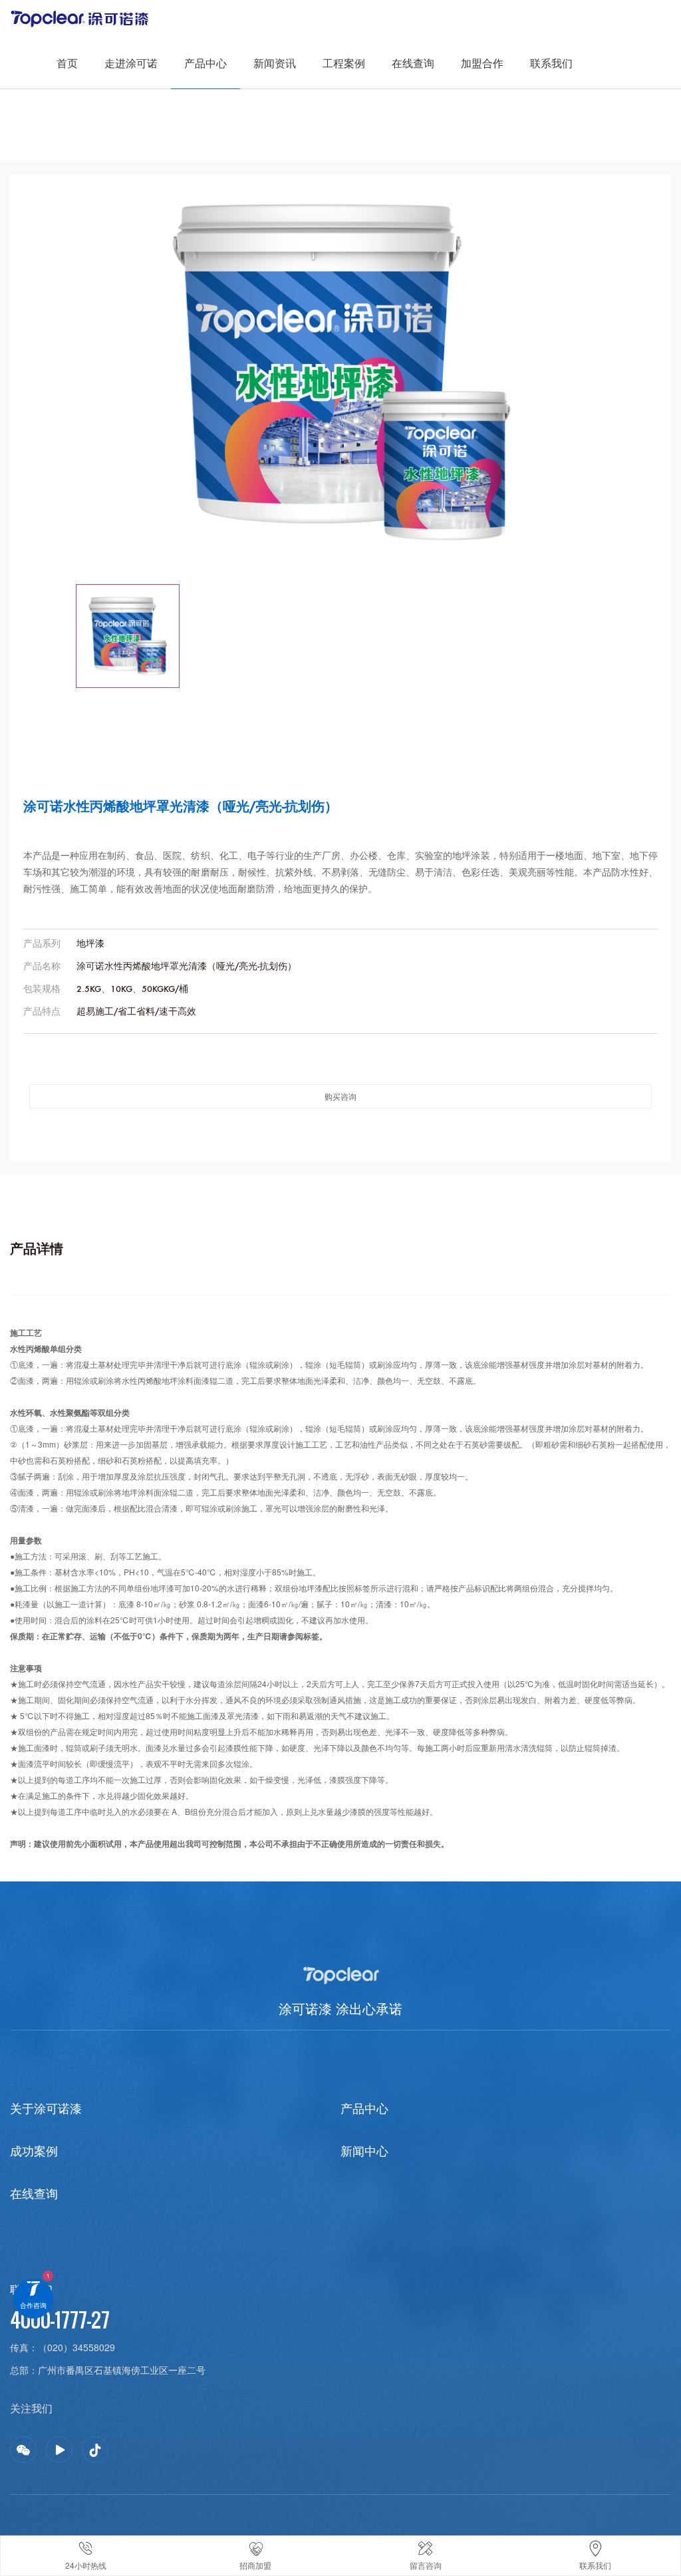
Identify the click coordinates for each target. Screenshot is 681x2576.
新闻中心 (364, 2150)
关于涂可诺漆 (46, 2108)
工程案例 (344, 63)
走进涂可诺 (131, 63)
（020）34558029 (76, 2347)
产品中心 (205, 63)
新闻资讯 (275, 63)
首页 (67, 63)
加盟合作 (482, 63)
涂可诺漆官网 (82, 13)
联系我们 (551, 63)
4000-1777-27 (60, 2320)
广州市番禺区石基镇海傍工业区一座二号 (122, 2370)
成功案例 (34, 2150)
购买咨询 (340, 1096)
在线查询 (413, 63)
